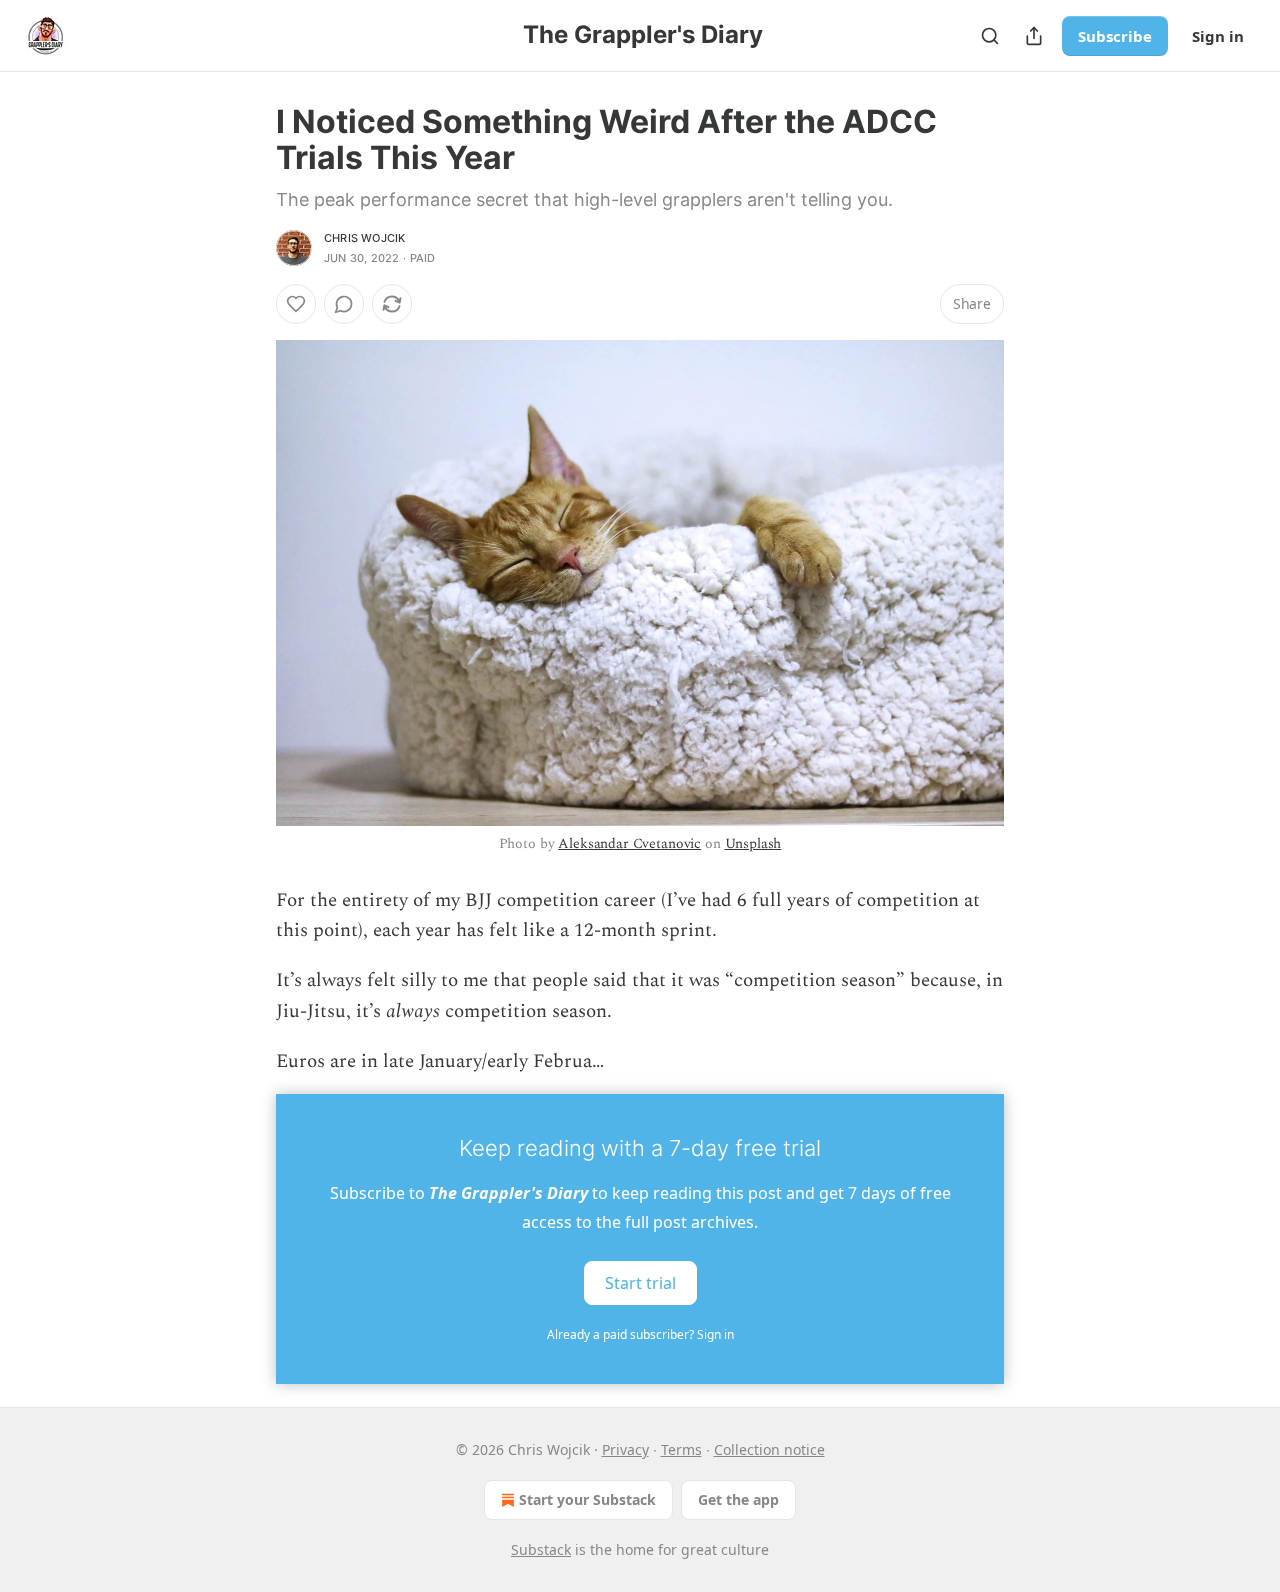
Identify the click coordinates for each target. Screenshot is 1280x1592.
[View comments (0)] (344, 304)
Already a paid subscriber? (640, 1334)
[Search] (990, 36)
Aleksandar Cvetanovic (629, 843)
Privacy (625, 1449)
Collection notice (769, 1449)
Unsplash (753, 843)
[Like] (296, 304)
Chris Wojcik (364, 238)
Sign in (1218, 36)
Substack (541, 1549)
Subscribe (1115, 36)
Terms (681, 1449)
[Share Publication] (1034, 36)
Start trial (640, 1282)
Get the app (738, 1499)
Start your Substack (587, 1499)
